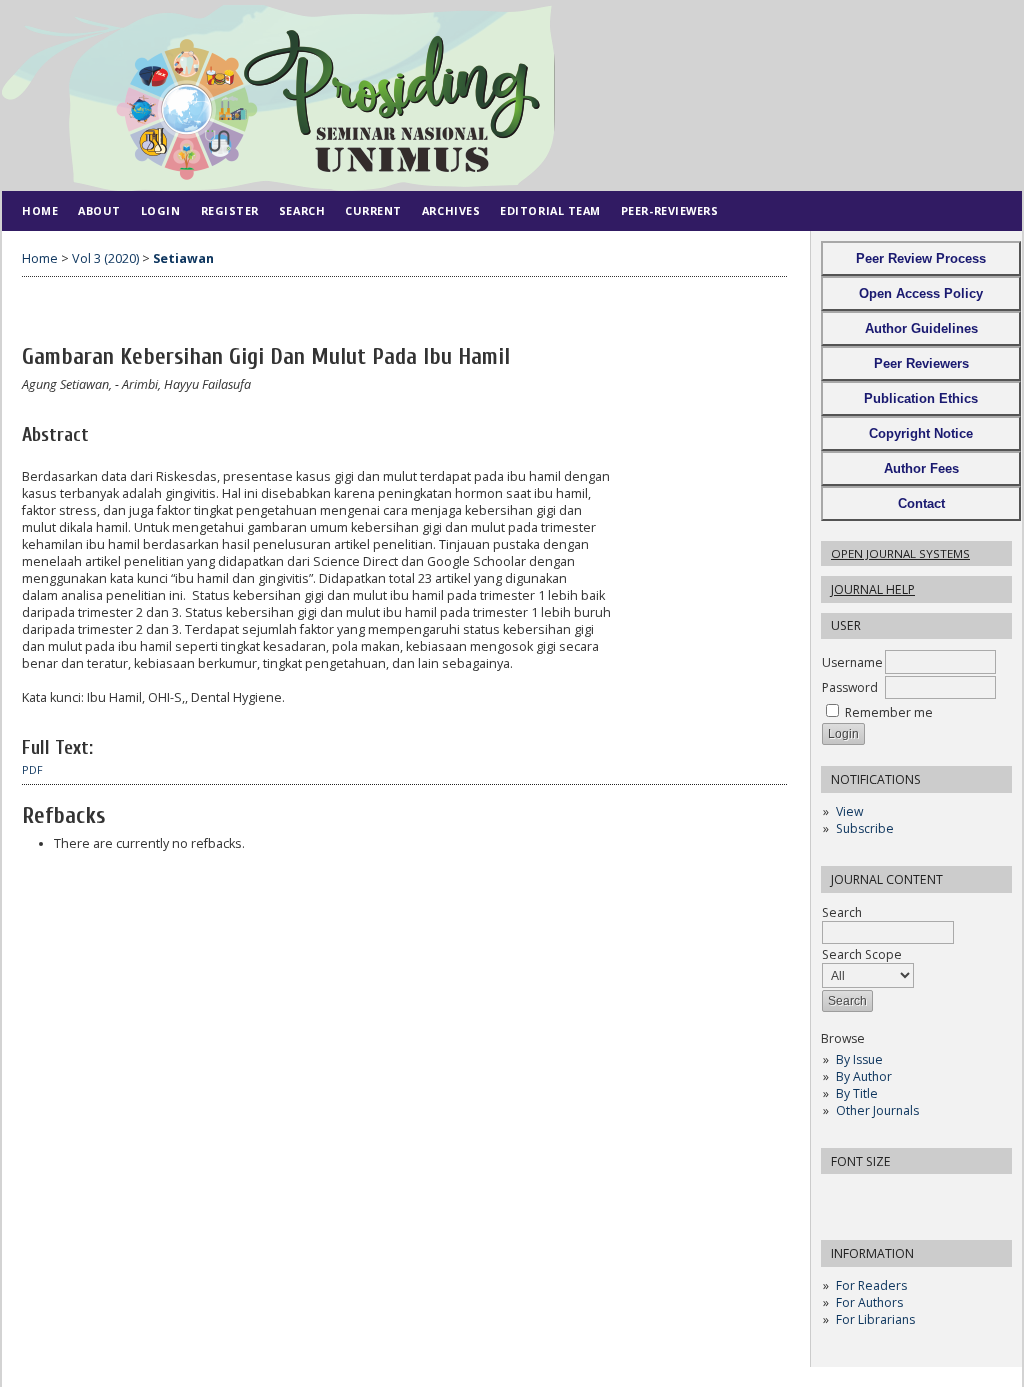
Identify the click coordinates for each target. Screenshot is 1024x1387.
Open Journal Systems (900, 553)
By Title (857, 1093)
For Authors (869, 1302)
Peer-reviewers (670, 210)
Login (161, 210)
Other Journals (877, 1110)
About (99, 210)
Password (850, 687)
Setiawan (183, 258)
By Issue (859, 1059)
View (849, 811)
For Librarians (875, 1319)
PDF (32, 770)
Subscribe (865, 828)
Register (230, 210)
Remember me (889, 712)
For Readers (871, 1285)
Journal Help (873, 589)
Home (40, 210)
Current (373, 210)
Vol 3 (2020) (105, 258)
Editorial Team (550, 210)
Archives (451, 210)
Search (842, 912)
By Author (864, 1076)
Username (852, 662)
